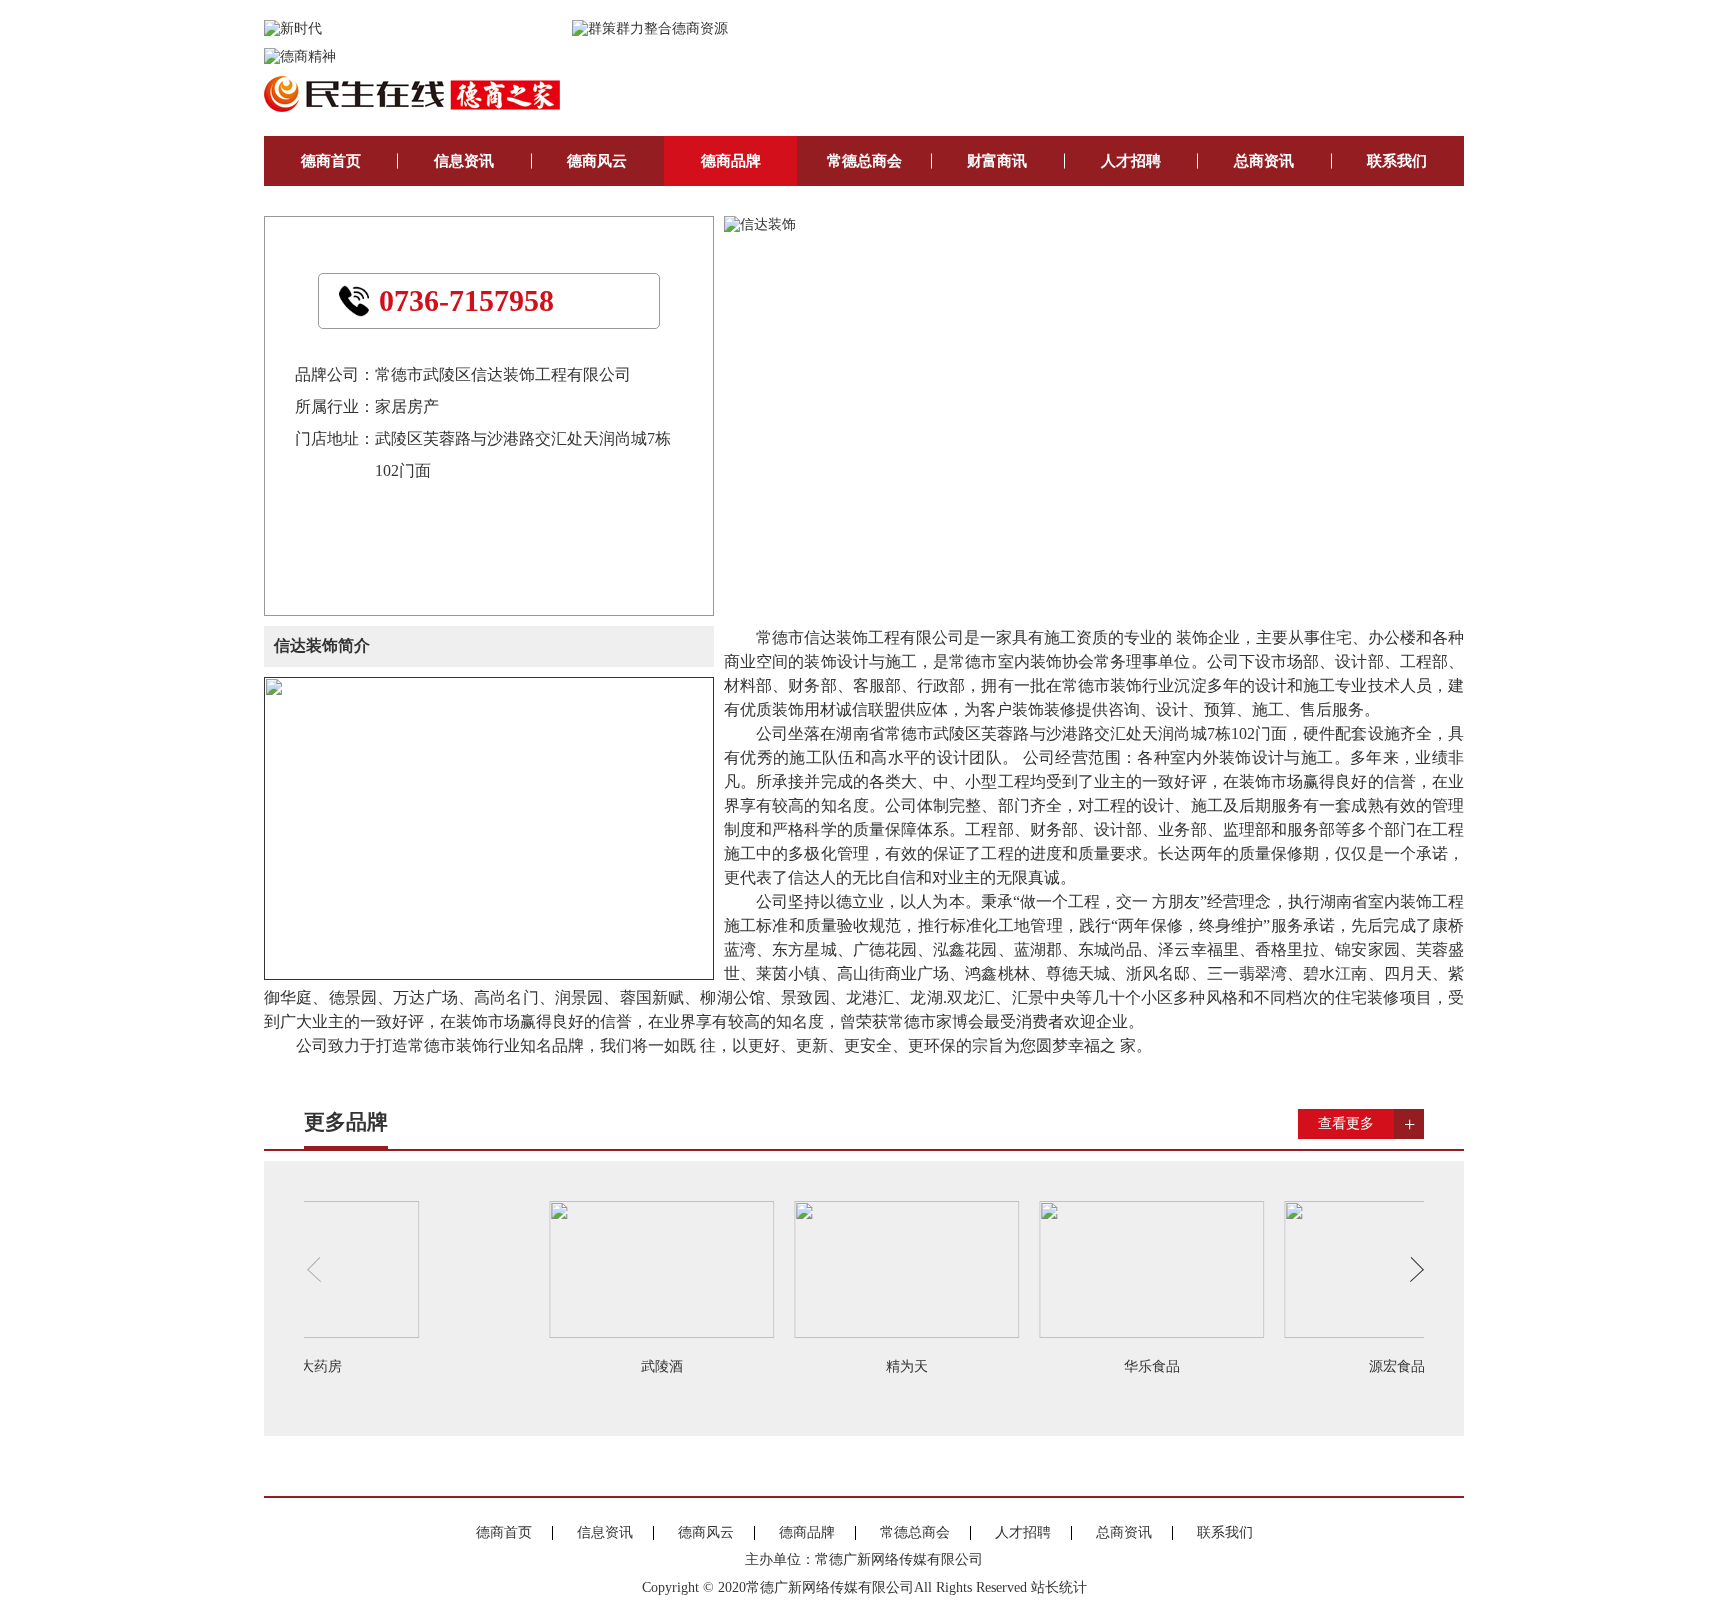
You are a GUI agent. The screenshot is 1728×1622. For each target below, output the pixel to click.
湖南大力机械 (742, 1366)
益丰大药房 (1232, 1366)
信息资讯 (464, 161)
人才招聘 (1131, 161)
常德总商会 (864, 161)
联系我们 (1397, 161)
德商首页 (331, 161)
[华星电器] (496, 1268)
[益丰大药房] (1231, 1268)
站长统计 (1059, 1587)
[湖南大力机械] (741, 1268)
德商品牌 (731, 161)
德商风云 (597, 161)
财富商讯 (997, 161)
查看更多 (1346, 1123)
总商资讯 (1264, 161)
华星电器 (497, 1366)
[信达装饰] (760, 224)
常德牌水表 (987, 1366)
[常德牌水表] (986, 1268)
